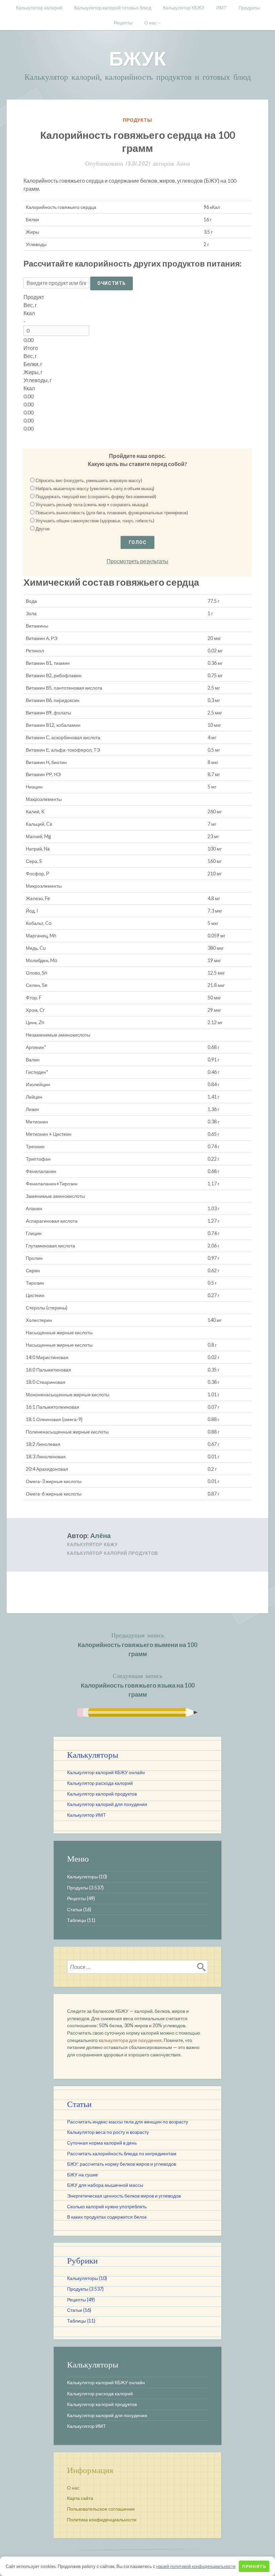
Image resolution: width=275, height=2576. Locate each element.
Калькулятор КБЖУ (184, 8)
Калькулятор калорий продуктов (113, 1553)
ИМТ (222, 8)
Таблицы (77, 1920)
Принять (254, 2566)
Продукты (249, 8)
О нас (150, 23)
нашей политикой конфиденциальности (196, 2566)
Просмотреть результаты (137, 561)
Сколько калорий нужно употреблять (107, 2206)
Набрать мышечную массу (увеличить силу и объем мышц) (95, 488)
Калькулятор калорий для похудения (107, 1804)
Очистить (112, 283)
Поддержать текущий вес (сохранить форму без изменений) (96, 496)
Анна (183, 164)
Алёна (100, 1535)
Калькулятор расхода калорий (100, 1783)
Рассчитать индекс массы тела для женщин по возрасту (128, 2122)
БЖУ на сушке (82, 2175)
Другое (43, 529)
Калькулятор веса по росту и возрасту (108, 2132)
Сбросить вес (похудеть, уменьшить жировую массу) (89, 480)
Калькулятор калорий (39, 8)
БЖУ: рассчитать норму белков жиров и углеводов (122, 2164)
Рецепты (123, 23)
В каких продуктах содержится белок (107, 2217)
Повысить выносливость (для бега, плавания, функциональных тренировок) (112, 513)
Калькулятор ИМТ (87, 1815)
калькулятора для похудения (130, 2040)
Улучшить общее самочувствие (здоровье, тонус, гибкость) (95, 521)
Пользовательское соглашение (101, 2509)
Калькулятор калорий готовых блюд (113, 8)
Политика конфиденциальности (102, 2520)
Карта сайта (80, 2498)
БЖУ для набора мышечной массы (105, 2185)
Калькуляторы (82, 1877)
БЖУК (138, 58)
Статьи (75, 1909)
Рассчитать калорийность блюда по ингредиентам (122, 2153)
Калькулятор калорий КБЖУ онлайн (106, 1772)
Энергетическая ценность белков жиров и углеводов (124, 2196)
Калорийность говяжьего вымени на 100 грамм (137, 1644)
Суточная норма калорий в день (102, 2143)
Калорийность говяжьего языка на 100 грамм (138, 1685)
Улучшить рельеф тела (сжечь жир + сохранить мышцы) (92, 505)
